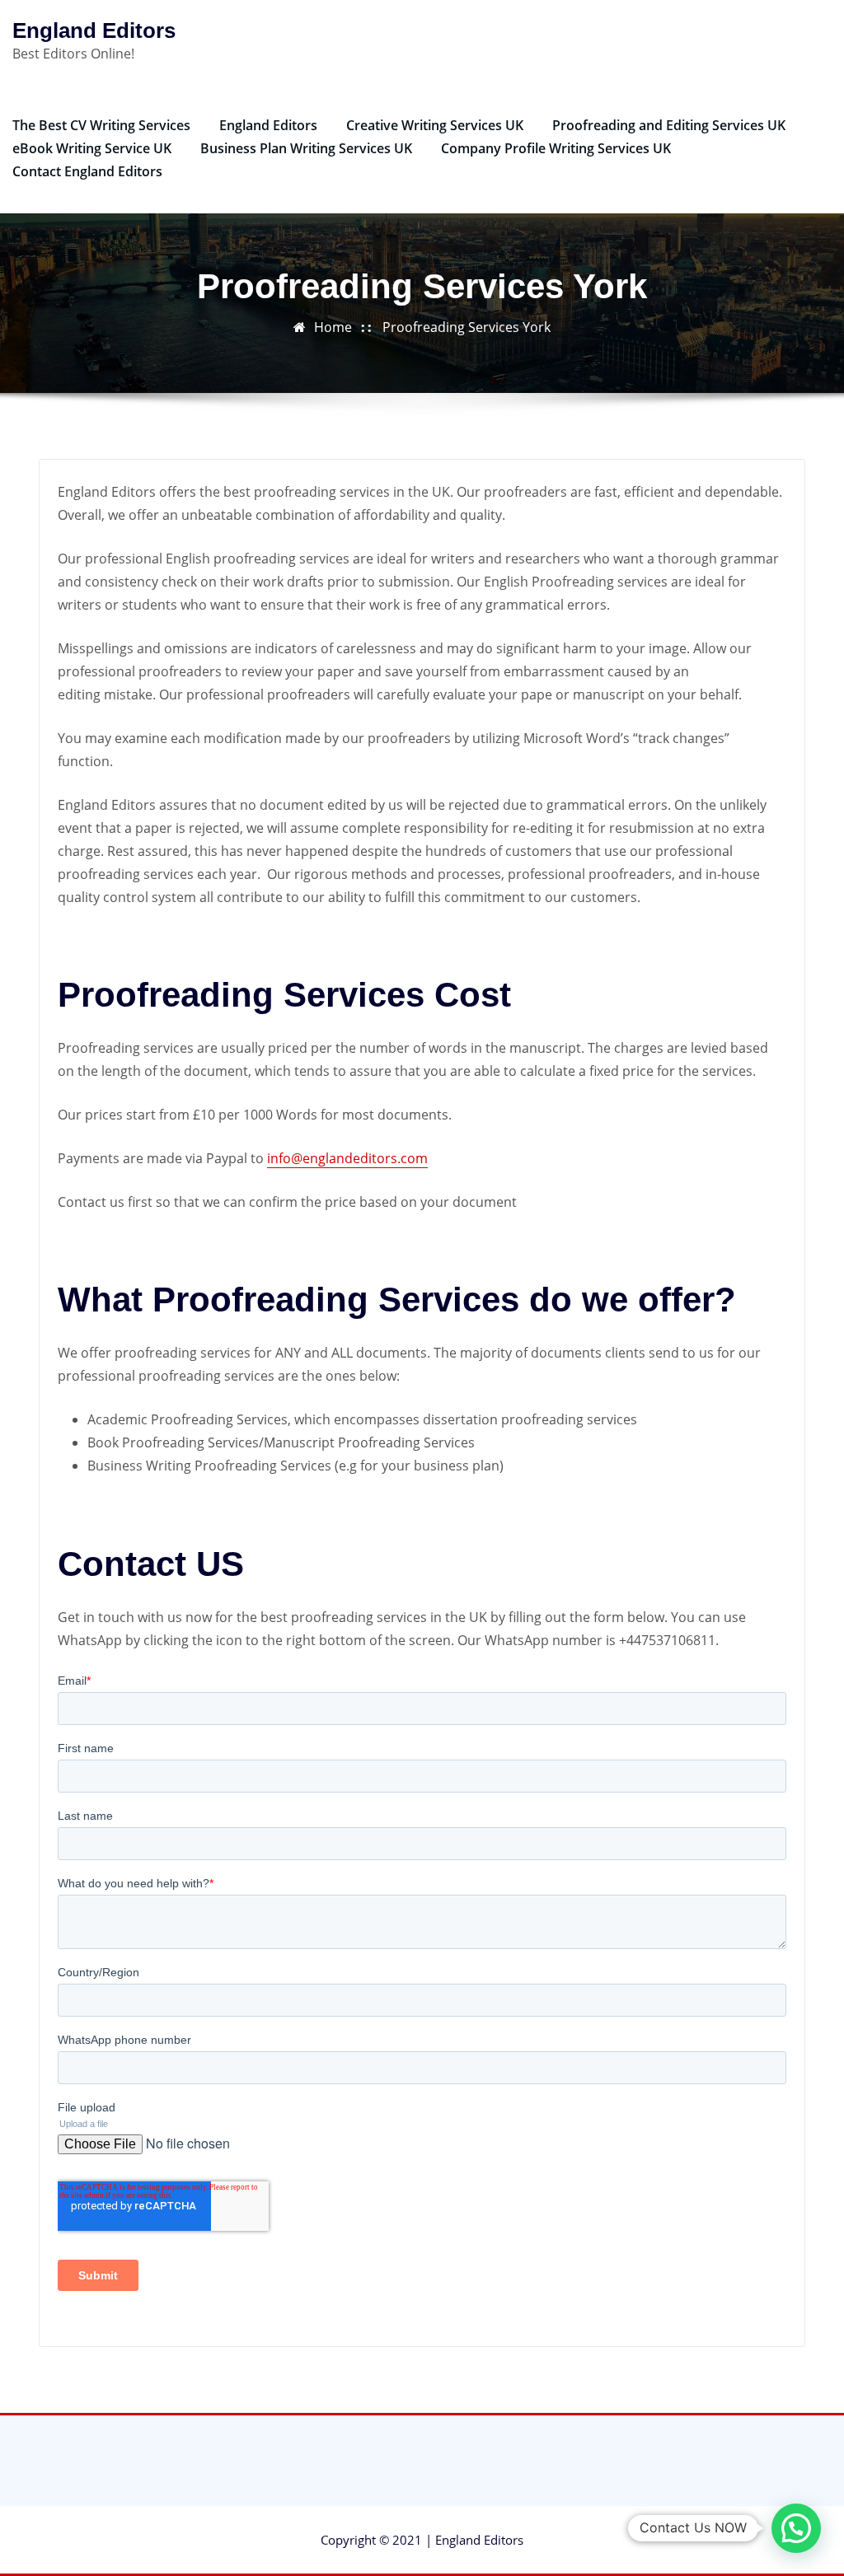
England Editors (94, 30)
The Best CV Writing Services (101, 125)
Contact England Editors (87, 171)
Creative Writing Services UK (435, 125)
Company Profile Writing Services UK (556, 148)
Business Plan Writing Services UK (306, 148)
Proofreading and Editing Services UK (669, 125)
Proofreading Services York (467, 327)
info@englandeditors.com (347, 1158)
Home (333, 327)
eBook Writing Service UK (92, 148)
